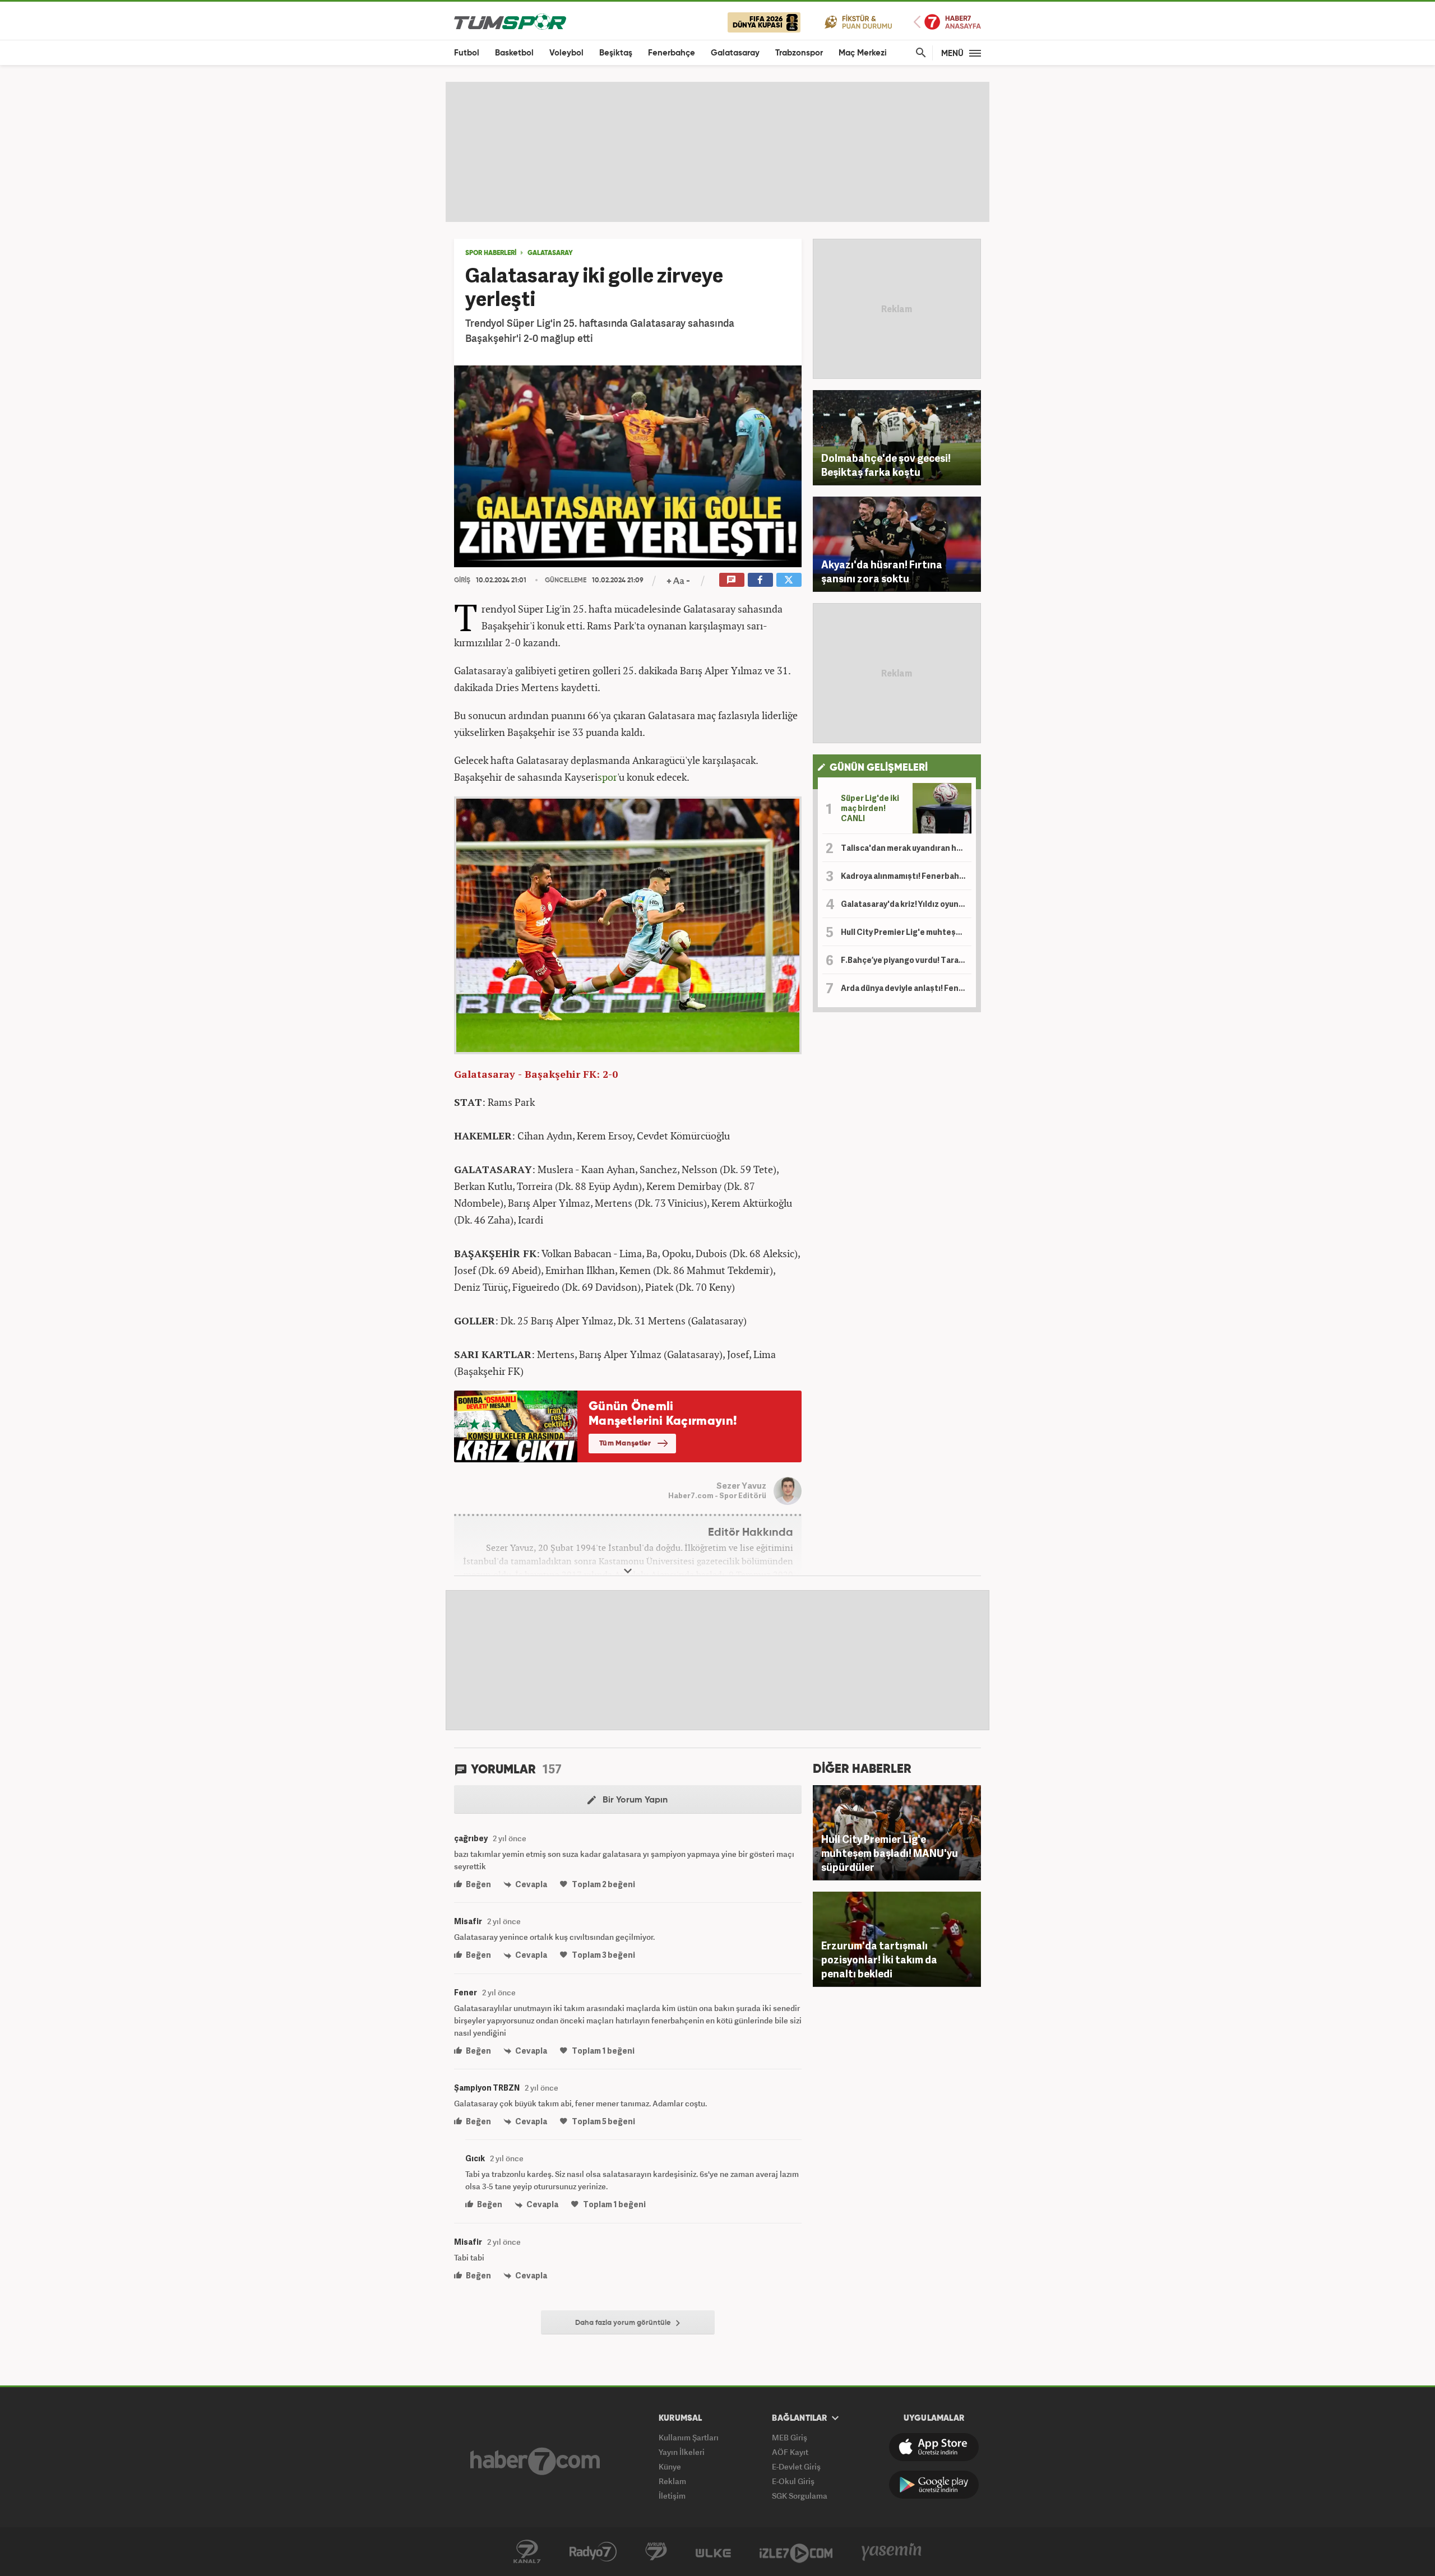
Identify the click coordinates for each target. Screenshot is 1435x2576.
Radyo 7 (593, 2552)
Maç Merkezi (863, 53)
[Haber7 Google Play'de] (934, 2485)
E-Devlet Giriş (796, 2466)
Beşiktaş (616, 53)
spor (607, 777)
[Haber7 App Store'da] (934, 2447)
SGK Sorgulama (800, 2496)
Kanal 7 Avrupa (656, 2552)
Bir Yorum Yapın (634, 1800)
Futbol (467, 53)
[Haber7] (535, 2461)
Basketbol (514, 53)
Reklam (672, 2481)
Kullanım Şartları (689, 2437)
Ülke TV (713, 2552)
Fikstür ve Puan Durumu (858, 22)
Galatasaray (735, 53)
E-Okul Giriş (793, 2481)
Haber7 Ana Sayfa (947, 22)
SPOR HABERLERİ (491, 253)
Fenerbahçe (672, 53)
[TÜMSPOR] (510, 21)
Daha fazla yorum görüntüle (624, 2323)
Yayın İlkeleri (682, 2452)
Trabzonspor (799, 53)
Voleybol (566, 53)
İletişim (672, 2496)
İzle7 (796, 2552)
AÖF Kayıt (790, 2452)
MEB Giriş (790, 2437)
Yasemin (892, 2552)
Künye (670, 2466)
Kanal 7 (527, 2552)
